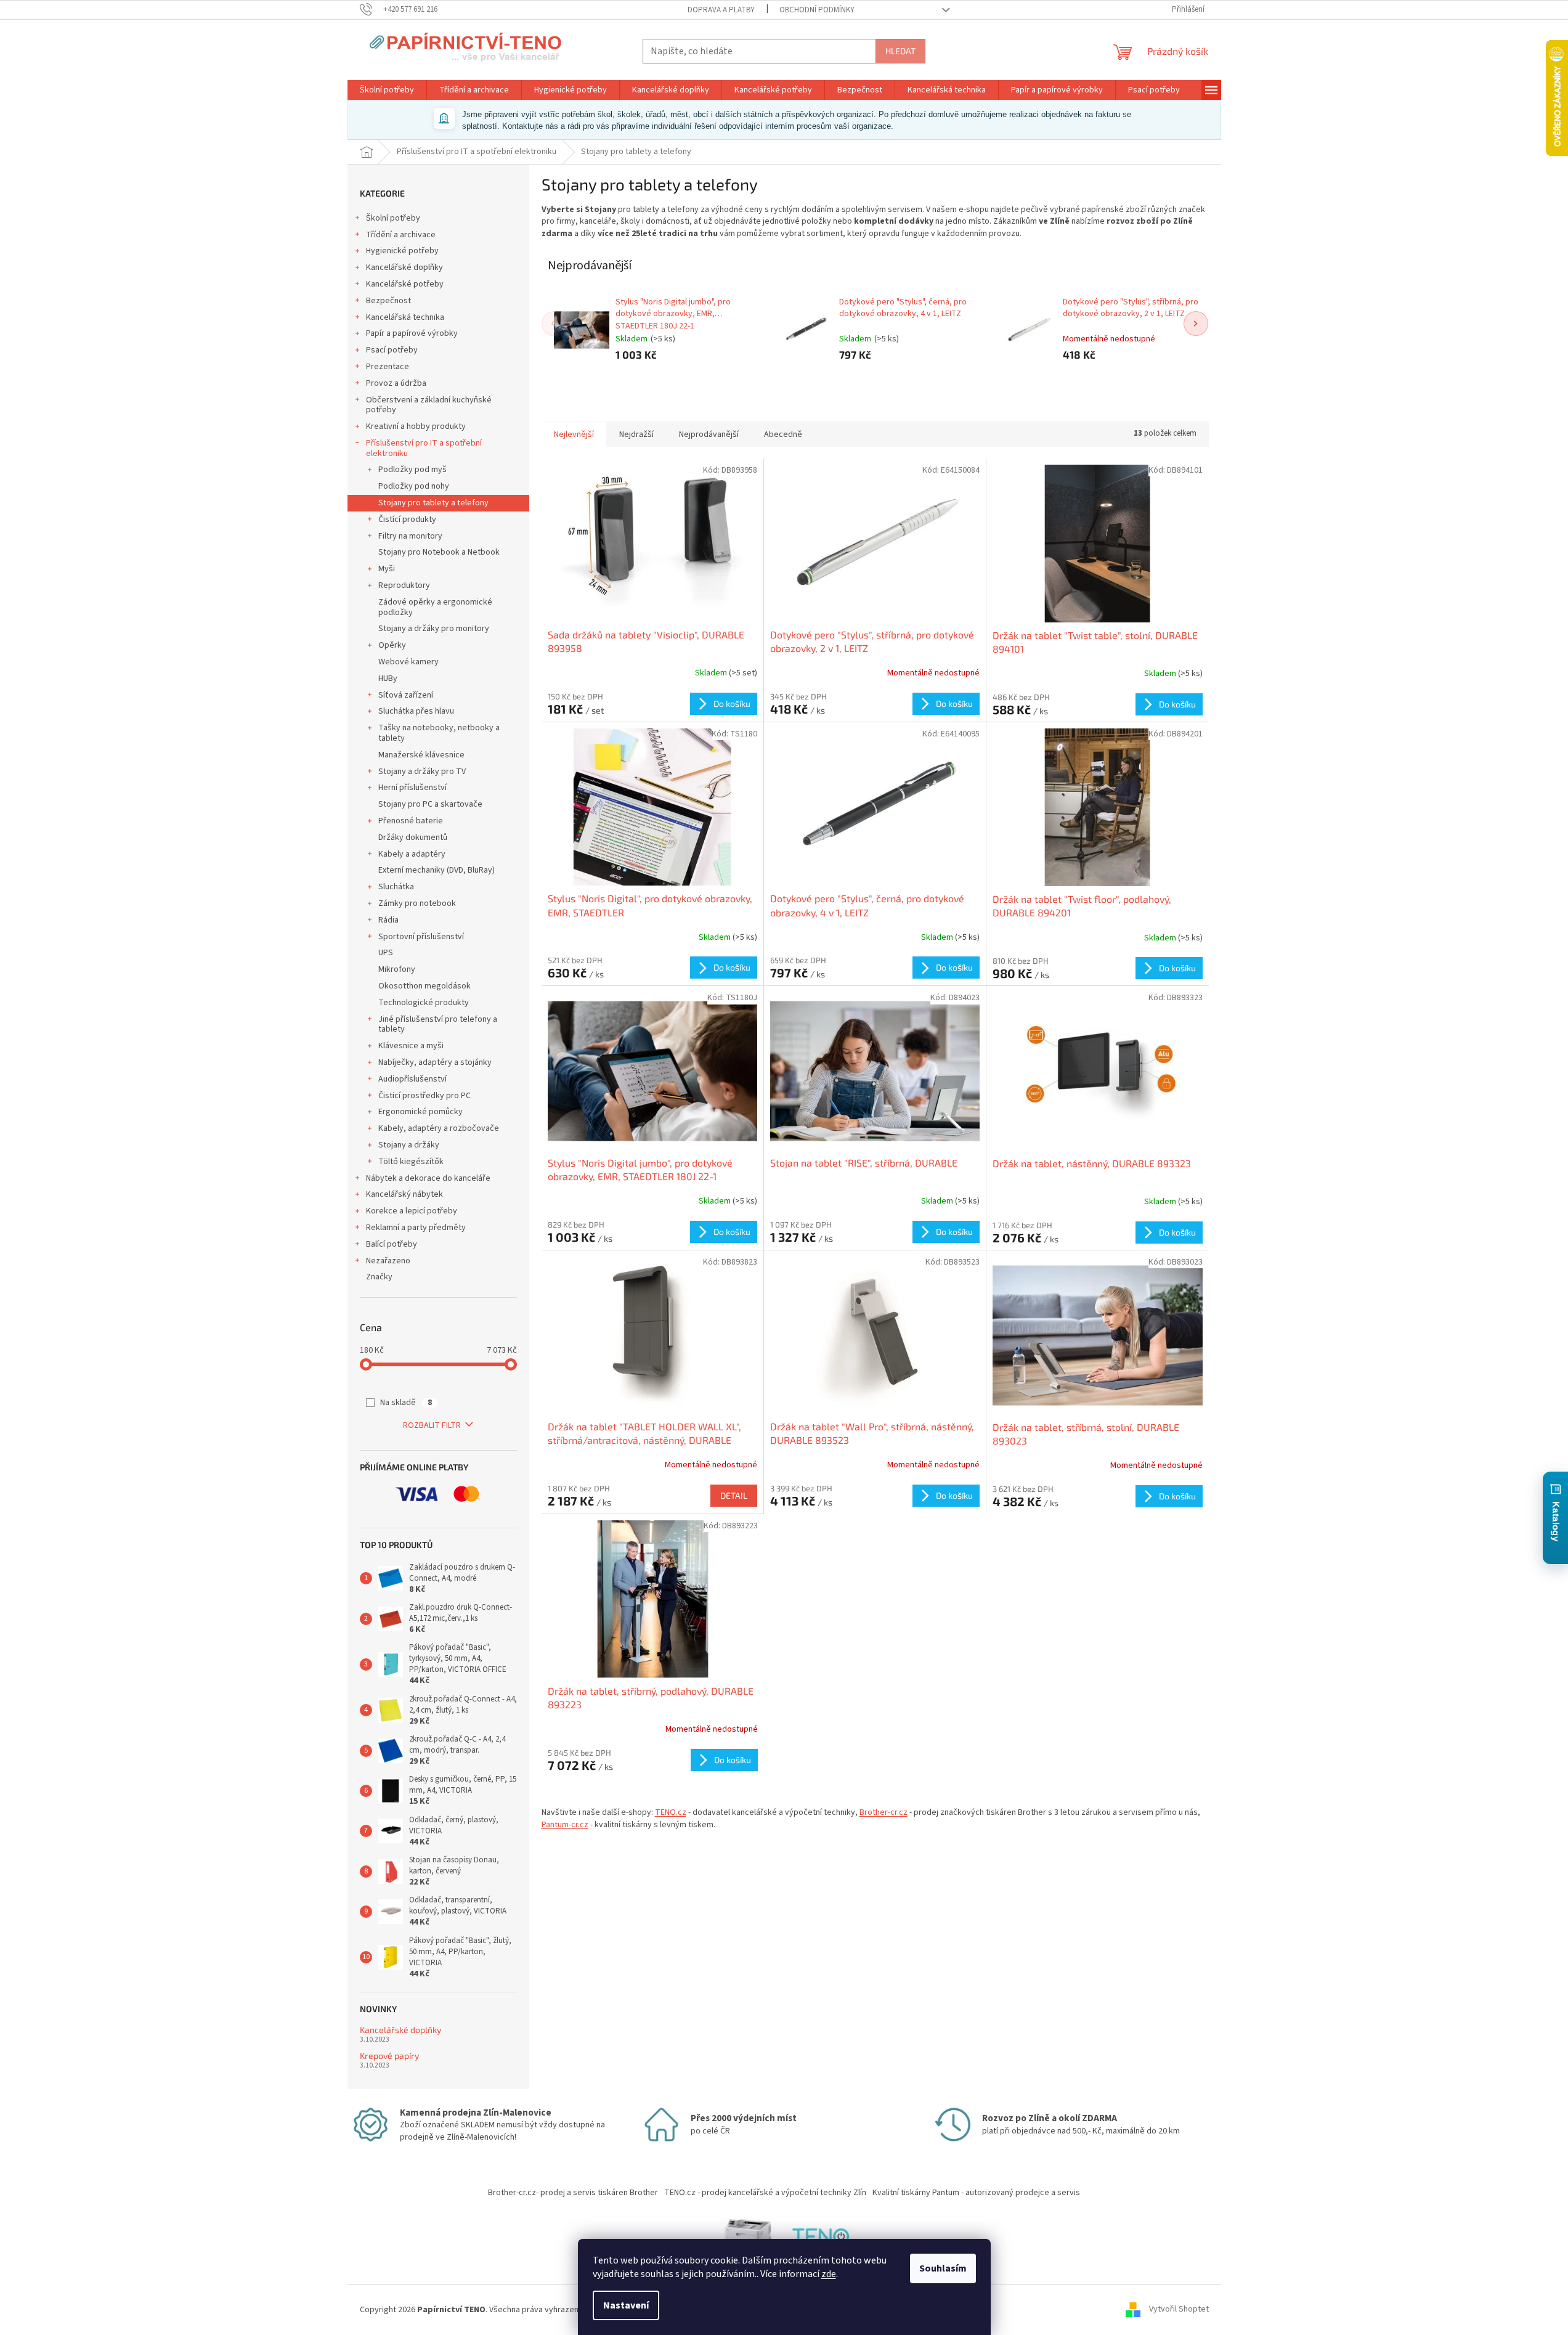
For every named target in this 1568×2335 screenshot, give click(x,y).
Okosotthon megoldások (424, 986)
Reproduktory (404, 585)
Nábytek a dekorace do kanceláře (428, 1178)
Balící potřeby (392, 1244)
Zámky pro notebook (417, 903)
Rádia (388, 920)
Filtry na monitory (410, 536)
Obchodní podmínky (817, 10)
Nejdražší (636, 434)
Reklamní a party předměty (416, 1228)
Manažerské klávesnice (421, 755)
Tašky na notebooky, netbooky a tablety (439, 733)
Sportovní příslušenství (421, 937)
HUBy (388, 678)
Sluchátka (396, 887)
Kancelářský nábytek (404, 1194)
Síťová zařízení (406, 695)
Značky (379, 1277)
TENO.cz (671, 1812)
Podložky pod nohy (414, 486)
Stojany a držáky (409, 1145)
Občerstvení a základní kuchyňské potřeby (429, 405)
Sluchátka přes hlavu (416, 711)
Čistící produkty (407, 520)
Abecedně (783, 434)
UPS (386, 953)
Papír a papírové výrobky (412, 333)
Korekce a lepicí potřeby (412, 1211)
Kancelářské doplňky (404, 267)
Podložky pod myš (412, 470)
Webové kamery (408, 662)
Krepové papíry (389, 2056)
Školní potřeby (393, 218)
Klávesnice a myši (411, 1046)
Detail (734, 1495)
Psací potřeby (392, 350)
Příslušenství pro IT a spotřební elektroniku (424, 448)
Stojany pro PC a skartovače (430, 804)
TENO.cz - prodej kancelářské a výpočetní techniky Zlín (765, 2193)
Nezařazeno (388, 1261)
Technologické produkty (424, 1003)
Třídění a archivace (401, 235)
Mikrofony (397, 969)
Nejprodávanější (709, 434)
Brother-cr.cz (884, 1812)
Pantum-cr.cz (565, 1825)
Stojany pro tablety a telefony (433, 503)
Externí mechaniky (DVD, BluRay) (437, 870)
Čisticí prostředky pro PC (424, 1096)
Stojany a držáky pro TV (422, 772)
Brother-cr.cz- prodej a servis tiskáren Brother (573, 2193)
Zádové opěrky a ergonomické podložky (435, 607)
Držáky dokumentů (413, 837)
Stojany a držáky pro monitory (434, 629)
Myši (387, 569)
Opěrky (392, 645)
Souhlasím (943, 2268)
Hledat (900, 51)
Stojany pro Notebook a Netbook (439, 552)
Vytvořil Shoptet (1179, 2310)
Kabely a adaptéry (412, 854)
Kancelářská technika (405, 317)
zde (829, 2274)
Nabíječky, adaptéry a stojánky (435, 1062)
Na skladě (406, 1403)
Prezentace (388, 367)
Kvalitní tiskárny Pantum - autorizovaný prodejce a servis (976, 2193)
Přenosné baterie (411, 821)
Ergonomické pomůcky (420, 1112)
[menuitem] (387, 90)
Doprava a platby (721, 10)
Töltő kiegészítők (411, 1162)
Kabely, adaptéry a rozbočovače (439, 1128)
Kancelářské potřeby (405, 284)
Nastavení (626, 2305)
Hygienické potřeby (402, 251)
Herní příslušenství (412, 788)
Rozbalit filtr (432, 1425)
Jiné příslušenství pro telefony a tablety (438, 1025)
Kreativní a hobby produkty (416, 426)
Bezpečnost (388, 301)
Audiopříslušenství (412, 1079)
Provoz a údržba (396, 383)
